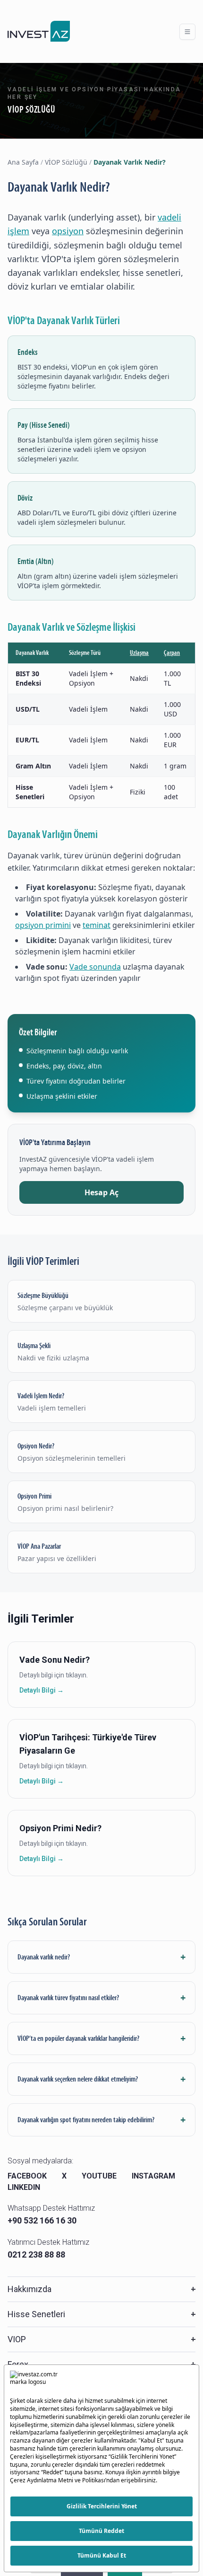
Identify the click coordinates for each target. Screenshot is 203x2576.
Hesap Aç (101, 1192)
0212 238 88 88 (36, 2254)
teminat (97, 925)
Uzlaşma (139, 653)
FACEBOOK (27, 2176)
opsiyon (68, 231)
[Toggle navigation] (187, 32)
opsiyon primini (43, 925)
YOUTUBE (99, 2176)
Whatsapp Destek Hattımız (51, 2208)
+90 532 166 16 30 (42, 2220)
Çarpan (172, 653)
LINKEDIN (24, 2187)
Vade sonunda (95, 967)
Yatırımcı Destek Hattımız (48, 2242)
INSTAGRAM (153, 2176)
